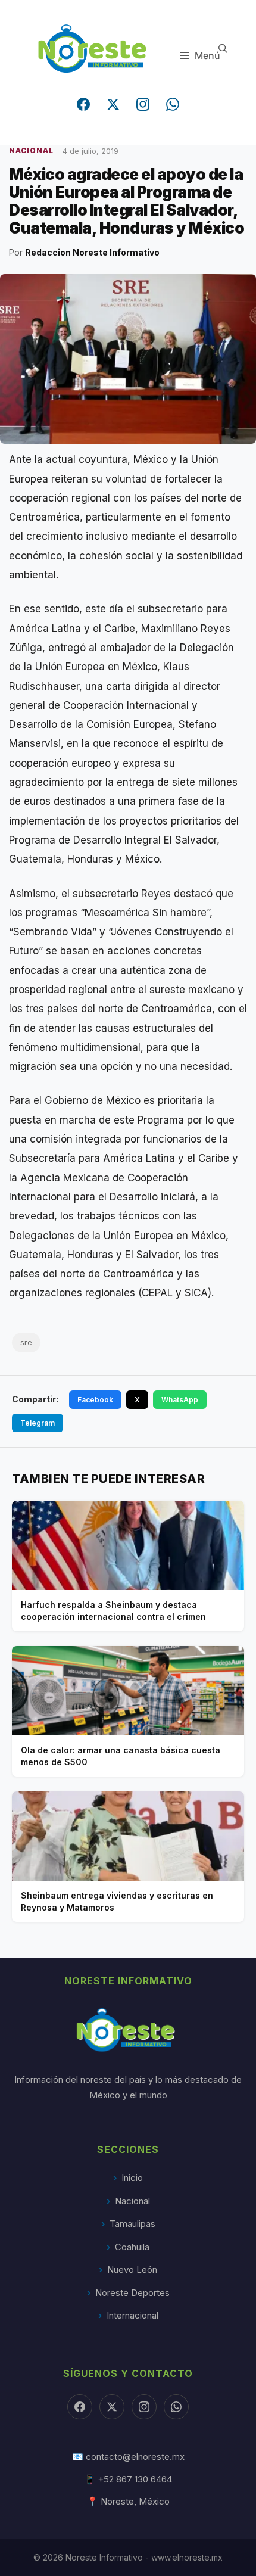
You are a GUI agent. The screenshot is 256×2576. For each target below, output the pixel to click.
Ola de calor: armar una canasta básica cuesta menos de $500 (121, 1756)
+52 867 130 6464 (135, 2479)
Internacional (132, 2315)
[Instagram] (143, 104)
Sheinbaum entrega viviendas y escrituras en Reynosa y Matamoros (117, 1901)
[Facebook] (83, 104)
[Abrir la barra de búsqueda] (223, 49)
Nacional (132, 2201)
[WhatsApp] (173, 104)
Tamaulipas (132, 2224)
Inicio (132, 2178)
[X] (112, 2407)
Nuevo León (132, 2269)
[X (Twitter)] (113, 104)
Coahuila (132, 2247)
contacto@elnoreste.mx (135, 2457)
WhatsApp (180, 1400)
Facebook (95, 1400)
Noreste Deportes (132, 2293)
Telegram (38, 1423)
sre (26, 1342)
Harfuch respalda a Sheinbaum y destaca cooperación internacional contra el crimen (113, 1611)
